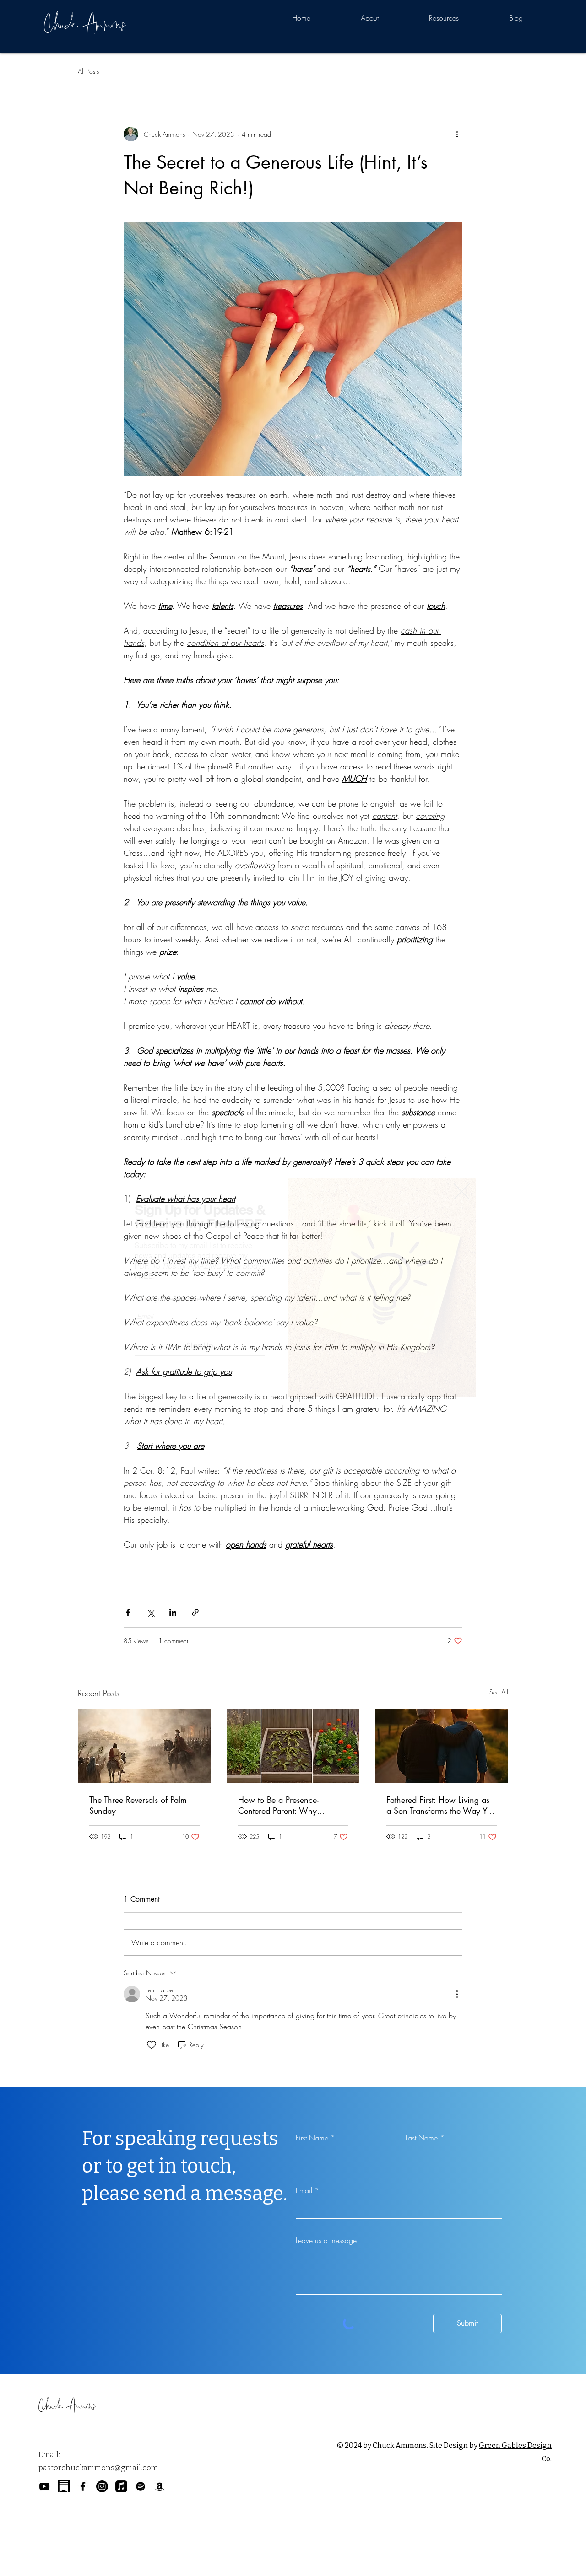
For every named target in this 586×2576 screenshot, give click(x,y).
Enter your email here (169, 1299)
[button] (462, 1191)
